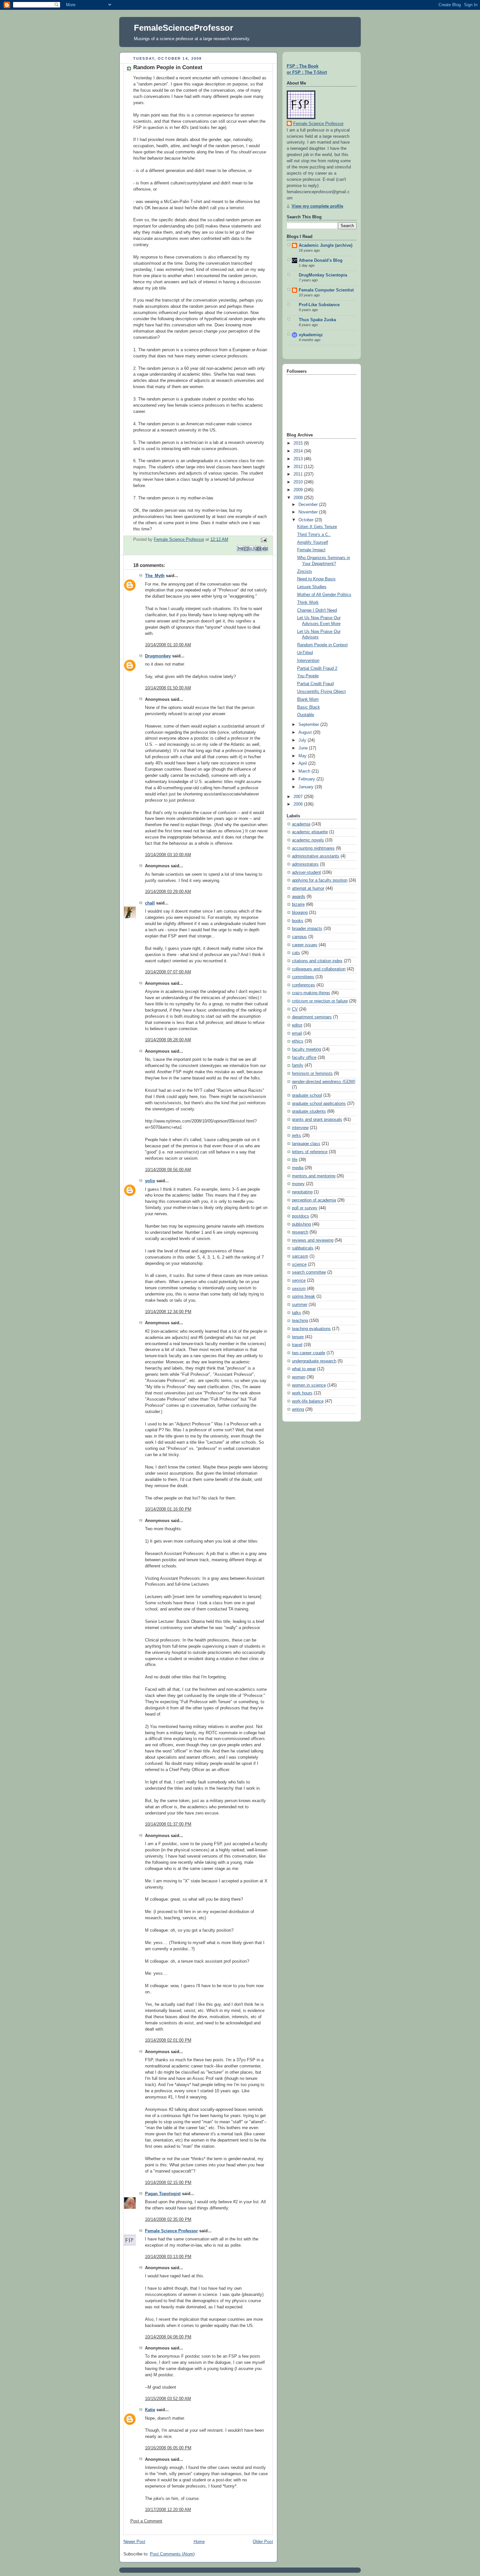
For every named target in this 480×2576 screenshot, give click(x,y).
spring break (304, 1296)
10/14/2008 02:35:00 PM (168, 2220)
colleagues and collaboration (319, 969)
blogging (300, 913)
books (298, 921)
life (295, 1160)
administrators (305, 864)
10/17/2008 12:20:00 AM (168, 2510)
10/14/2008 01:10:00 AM (168, 645)
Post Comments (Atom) (172, 2554)
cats (296, 953)
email (297, 1033)
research (300, 1232)
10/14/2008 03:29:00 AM (168, 892)
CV (295, 1009)
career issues (305, 945)
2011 (299, 474)
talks (296, 1313)
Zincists (305, 572)
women (299, 1377)
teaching (300, 1321)
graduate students (309, 1111)
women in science (309, 1385)
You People (308, 676)
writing (298, 1409)
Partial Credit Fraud (315, 684)
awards (299, 897)
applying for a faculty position (320, 880)
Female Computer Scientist (326, 290)
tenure (298, 1337)
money (298, 1184)
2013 (299, 459)
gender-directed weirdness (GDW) (324, 1082)
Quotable (306, 715)
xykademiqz (311, 335)
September (309, 725)
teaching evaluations (311, 1329)
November (309, 512)
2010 (299, 482)
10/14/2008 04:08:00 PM (168, 2337)
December (309, 505)
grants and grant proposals (317, 1120)
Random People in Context (322, 645)
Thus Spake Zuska (317, 320)
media (298, 1168)
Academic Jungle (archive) (326, 245)
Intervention (308, 661)
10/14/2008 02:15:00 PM (168, 2183)
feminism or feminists (312, 1074)
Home (199, 2542)
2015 (299, 443)
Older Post (263, 2542)
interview (300, 1128)
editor (297, 1025)
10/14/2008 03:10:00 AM (168, 855)
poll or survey (305, 1208)
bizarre (298, 904)
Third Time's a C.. (314, 535)
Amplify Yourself (313, 542)
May (303, 756)
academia (301, 824)
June (304, 748)
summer (300, 1305)
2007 (299, 797)
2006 (299, 804)
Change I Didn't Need (317, 610)
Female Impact (311, 550)
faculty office (304, 1058)
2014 (299, 451)
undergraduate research (314, 1361)
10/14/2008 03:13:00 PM (168, 2257)
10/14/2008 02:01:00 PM (168, 2040)
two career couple (309, 1353)
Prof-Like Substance (319, 305)
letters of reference (310, 1152)
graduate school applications (319, 1104)
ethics (298, 1041)
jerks (296, 1136)
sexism (299, 1289)
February (307, 779)
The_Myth (155, 576)
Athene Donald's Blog (321, 260)
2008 (299, 498)
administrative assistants (316, 856)
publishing (301, 1224)
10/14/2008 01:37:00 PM (168, 1824)
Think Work (308, 603)
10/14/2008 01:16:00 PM (168, 1509)
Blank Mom (308, 699)
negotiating (302, 1192)
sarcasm (300, 1256)
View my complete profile (317, 206)
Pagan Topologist (163, 2194)
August (306, 732)
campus (299, 937)
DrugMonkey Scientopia (323, 275)
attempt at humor (308, 888)
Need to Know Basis (316, 579)
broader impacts (307, 929)
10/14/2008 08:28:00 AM (168, 1040)
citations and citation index (317, 961)
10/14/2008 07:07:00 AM (168, 972)
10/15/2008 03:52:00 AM (168, 2399)
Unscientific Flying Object (321, 692)
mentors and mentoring (314, 1176)
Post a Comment (146, 2521)
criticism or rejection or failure (320, 1001)
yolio (150, 1181)
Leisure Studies (312, 587)
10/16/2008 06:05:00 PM (168, 2448)
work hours (302, 1393)
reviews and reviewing (313, 1240)
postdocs (301, 1216)
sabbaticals (303, 1248)
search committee (309, 1272)
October (307, 520)
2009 (299, 490)
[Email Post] (263, 540)
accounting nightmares (313, 848)
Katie (150, 2410)
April (303, 763)
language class (306, 1144)
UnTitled (305, 653)
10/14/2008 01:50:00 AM (168, 688)
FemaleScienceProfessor (184, 28)
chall (150, 903)
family (298, 1065)
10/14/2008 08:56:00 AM (168, 1170)
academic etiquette (310, 832)
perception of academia (314, 1200)
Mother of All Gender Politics (324, 595)
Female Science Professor (171, 2231)
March (305, 771)
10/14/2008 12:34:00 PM (168, 1312)
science (299, 1264)
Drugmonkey (158, 656)
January (307, 787)
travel (297, 1345)
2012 (299, 467)
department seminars (312, 1017)
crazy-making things (311, 993)
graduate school (307, 1095)
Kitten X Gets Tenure (317, 527)
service (299, 1280)
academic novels (308, 840)
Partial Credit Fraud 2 (317, 668)
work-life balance (308, 1401)
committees (303, 977)
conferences (304, 985)
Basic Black (309, 707)
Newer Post (134, 2542)
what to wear (304, 1369)
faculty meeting (306, 1049)
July (303, 740)
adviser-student (306, 872)
